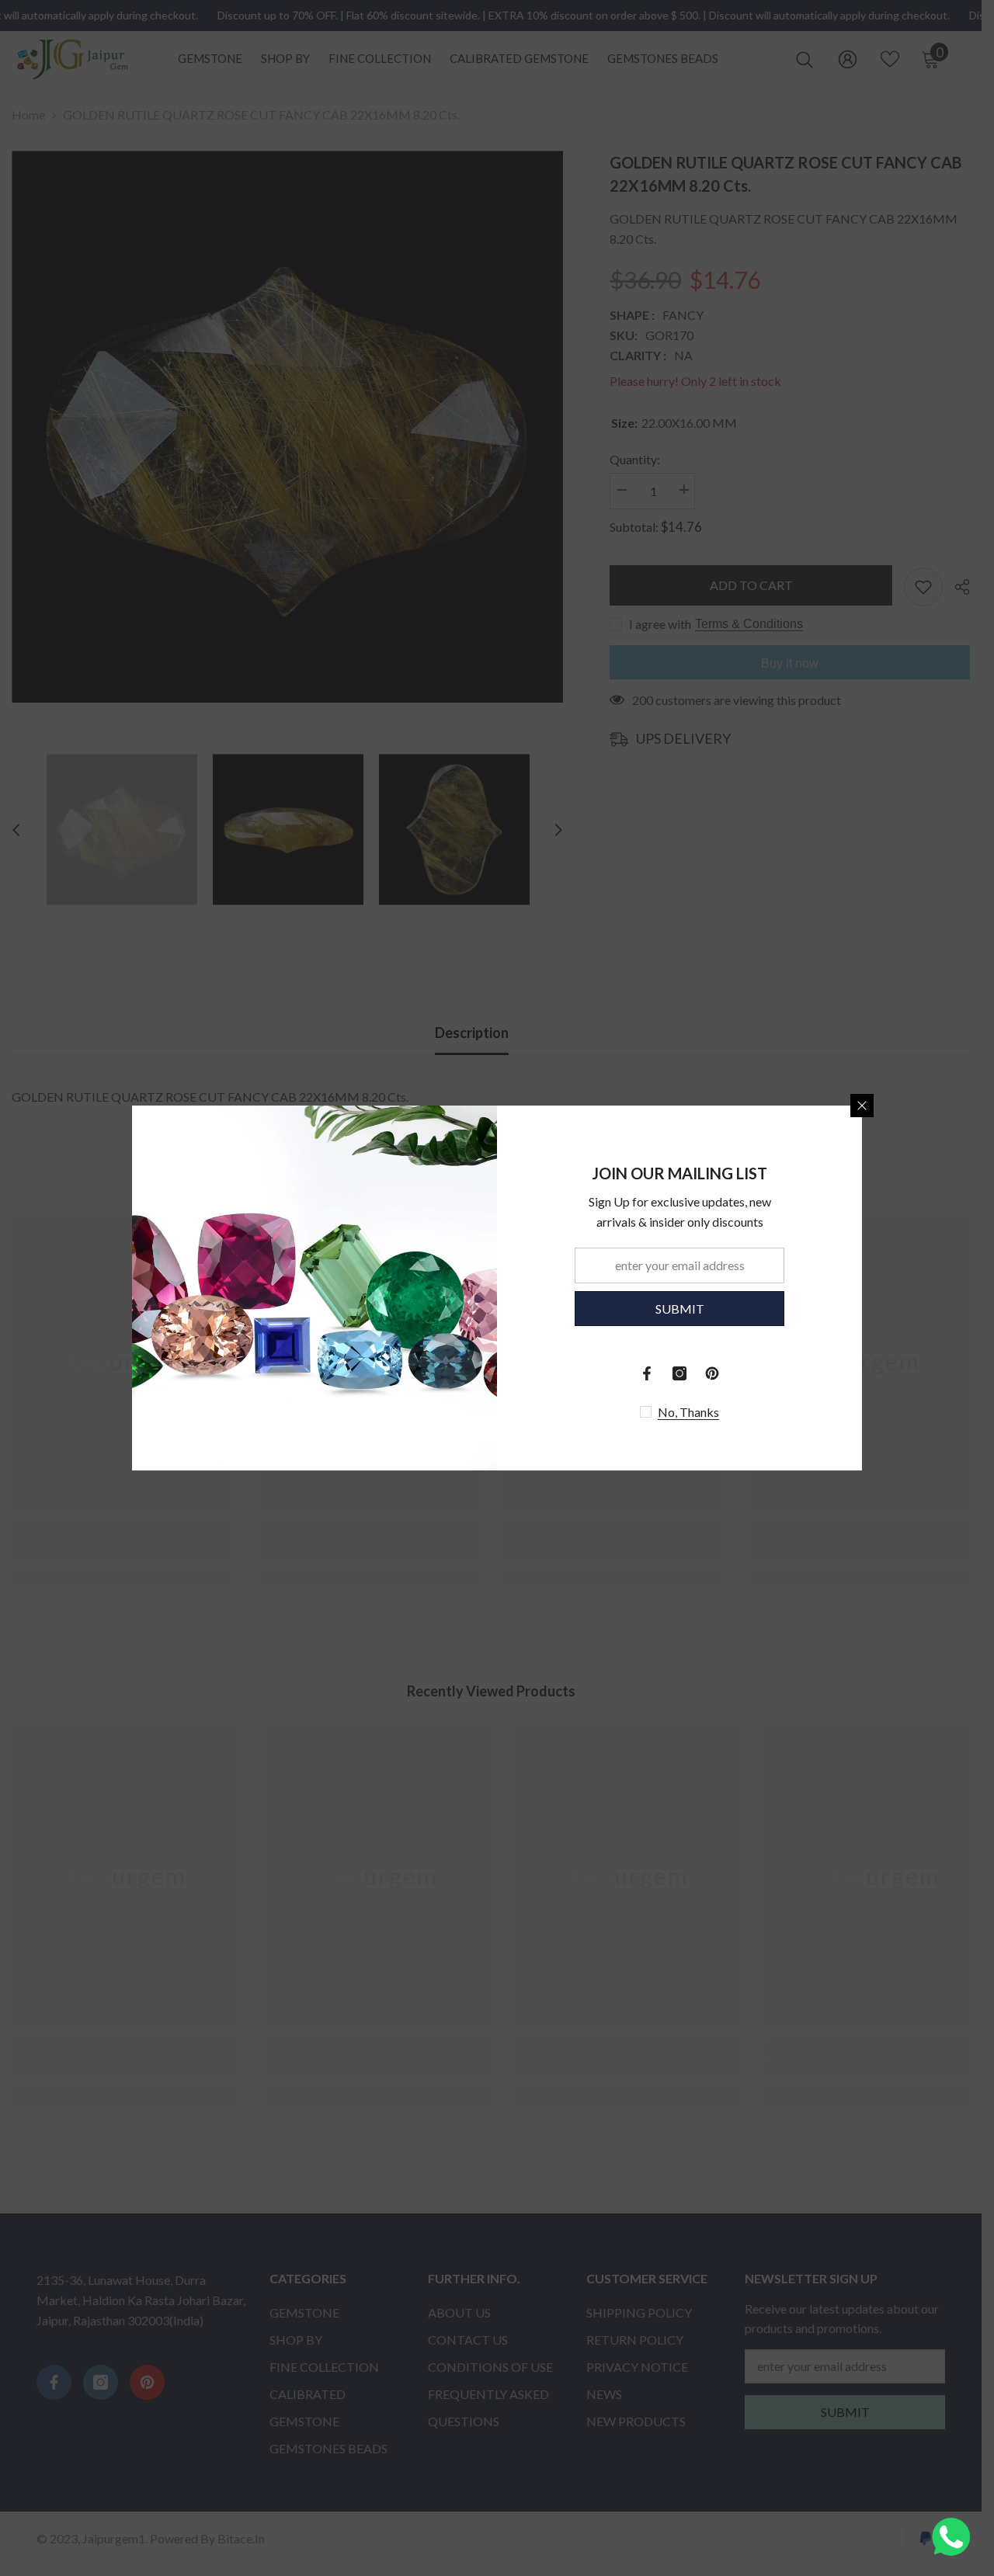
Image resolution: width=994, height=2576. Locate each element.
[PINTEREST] (712, 1373)
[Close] (862, 1106)
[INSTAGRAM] (679, 1373)
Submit (680, 1309)
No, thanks (688, 1412)
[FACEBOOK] (647, 1373)
